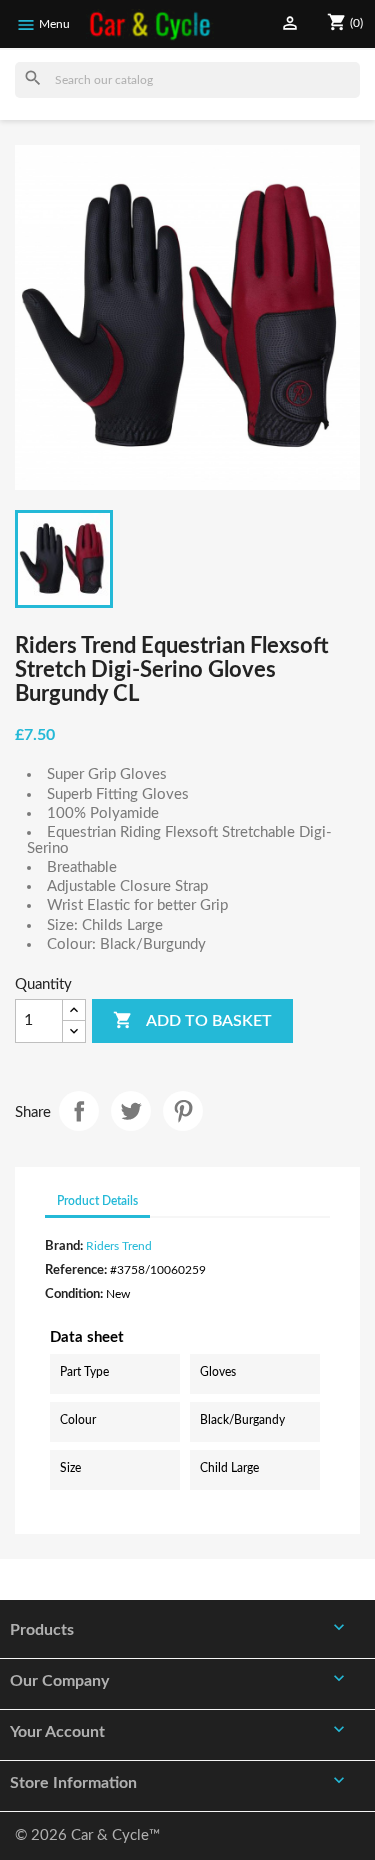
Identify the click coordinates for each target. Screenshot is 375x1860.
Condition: (74, 1294)
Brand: (64, 1246)
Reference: (76, 1270)
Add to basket (192, 1020)
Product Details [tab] (97, 1201)
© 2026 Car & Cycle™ (87, 1835)
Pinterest (183, 1111)
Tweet (131, 1111)
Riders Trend (119, 1246)
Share (79, 1111)
